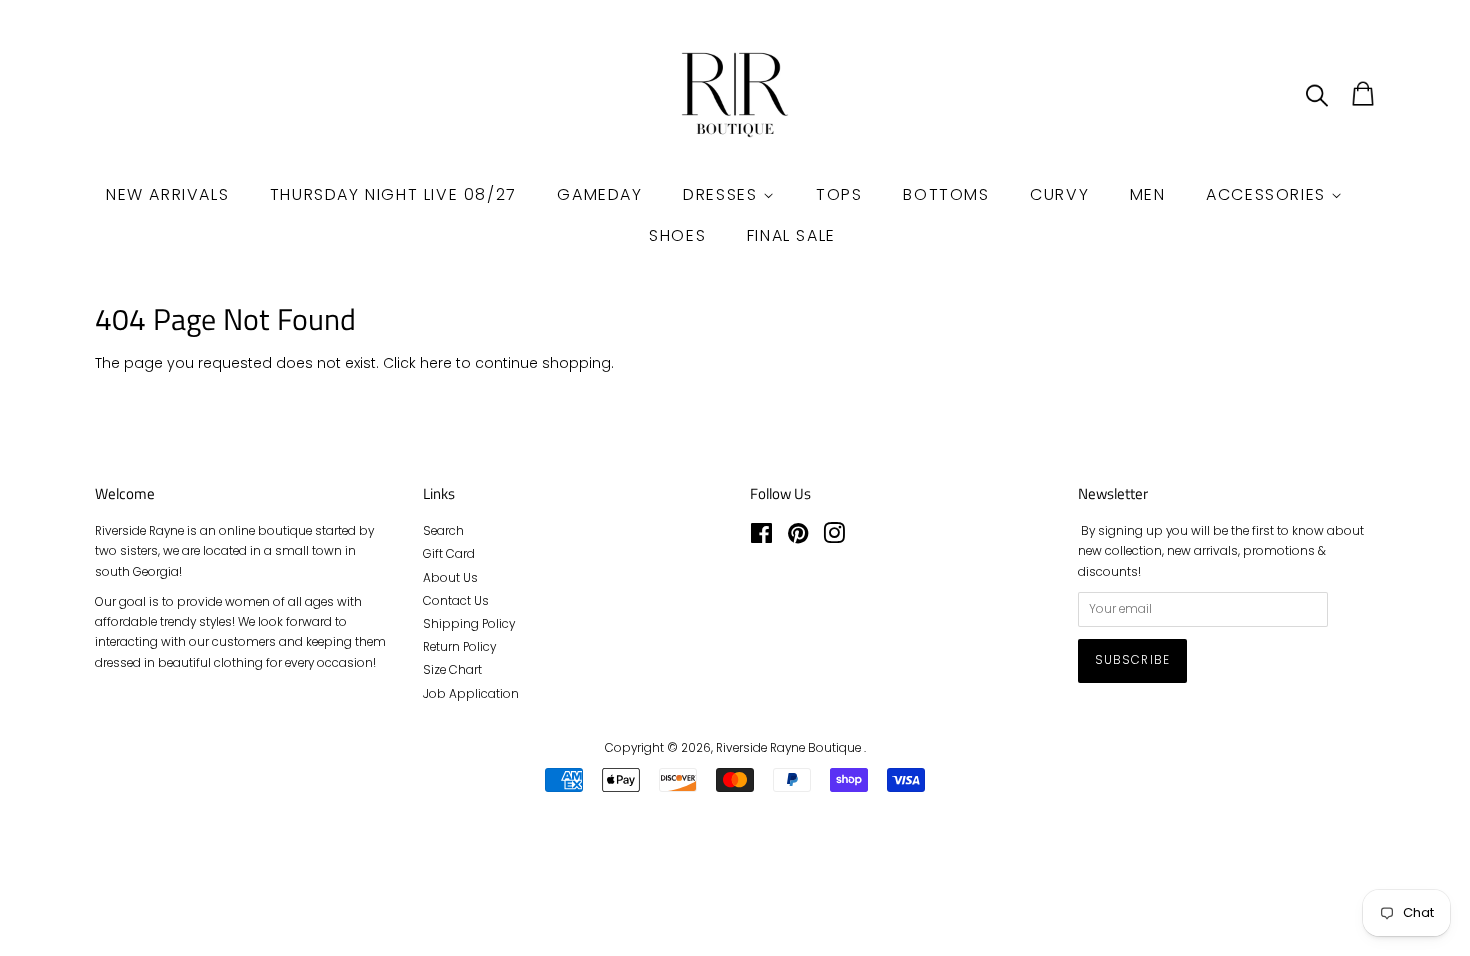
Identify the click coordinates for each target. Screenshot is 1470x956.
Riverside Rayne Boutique (790, 748)
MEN (1148, 194)
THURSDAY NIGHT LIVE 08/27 (393, 194)
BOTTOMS (946, 194)
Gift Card (449, 554)
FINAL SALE (791, 235)
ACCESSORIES (1268, 194)
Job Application (471, 694)
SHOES (677, 235)
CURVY (1059, 194)
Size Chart (452, 670)
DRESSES (723, 194)
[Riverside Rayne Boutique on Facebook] (761, 538)
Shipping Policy (469, 624)
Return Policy (459, 647)
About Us (450, 578)
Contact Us (456, 601)
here (436, 363)
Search (443, 531)
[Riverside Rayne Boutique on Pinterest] (798, 538)
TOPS (839, 194)
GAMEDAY (599, 194)
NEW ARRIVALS (167, 194)
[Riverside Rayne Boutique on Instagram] (834, 538)
